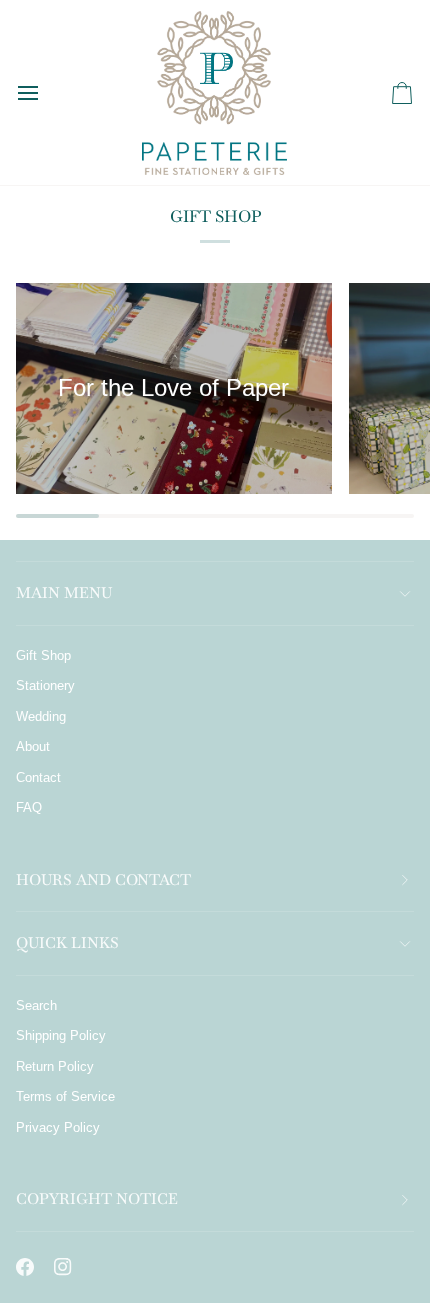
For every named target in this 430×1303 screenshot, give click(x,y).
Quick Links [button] (67, 942)
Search (36, 1005)
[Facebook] (25, 1267)
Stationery (45, 685)
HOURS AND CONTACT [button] (103, 879)
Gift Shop (43, 655)
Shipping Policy (61, 1035)
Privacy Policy (58, 1127)
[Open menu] (46, 92)
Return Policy (55, 1066)
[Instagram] (63, 1267)
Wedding (41, 716)
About (33, 746)
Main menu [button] (64, 592)
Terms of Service (65, 1096)
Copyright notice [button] (97, 1198)
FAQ (29, 807)
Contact (38, 777)
